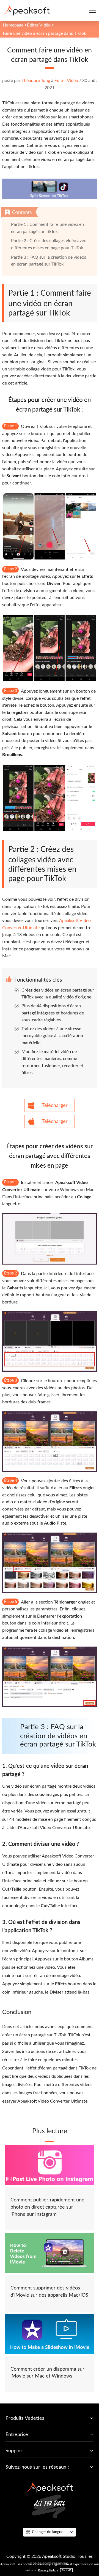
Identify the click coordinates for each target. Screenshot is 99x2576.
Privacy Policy (48, 2570)
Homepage (13, 25)
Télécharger (55, 1106)
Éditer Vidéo (39, 25)
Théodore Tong (36, 81)
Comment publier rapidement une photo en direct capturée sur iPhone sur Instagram (47, 2207)
